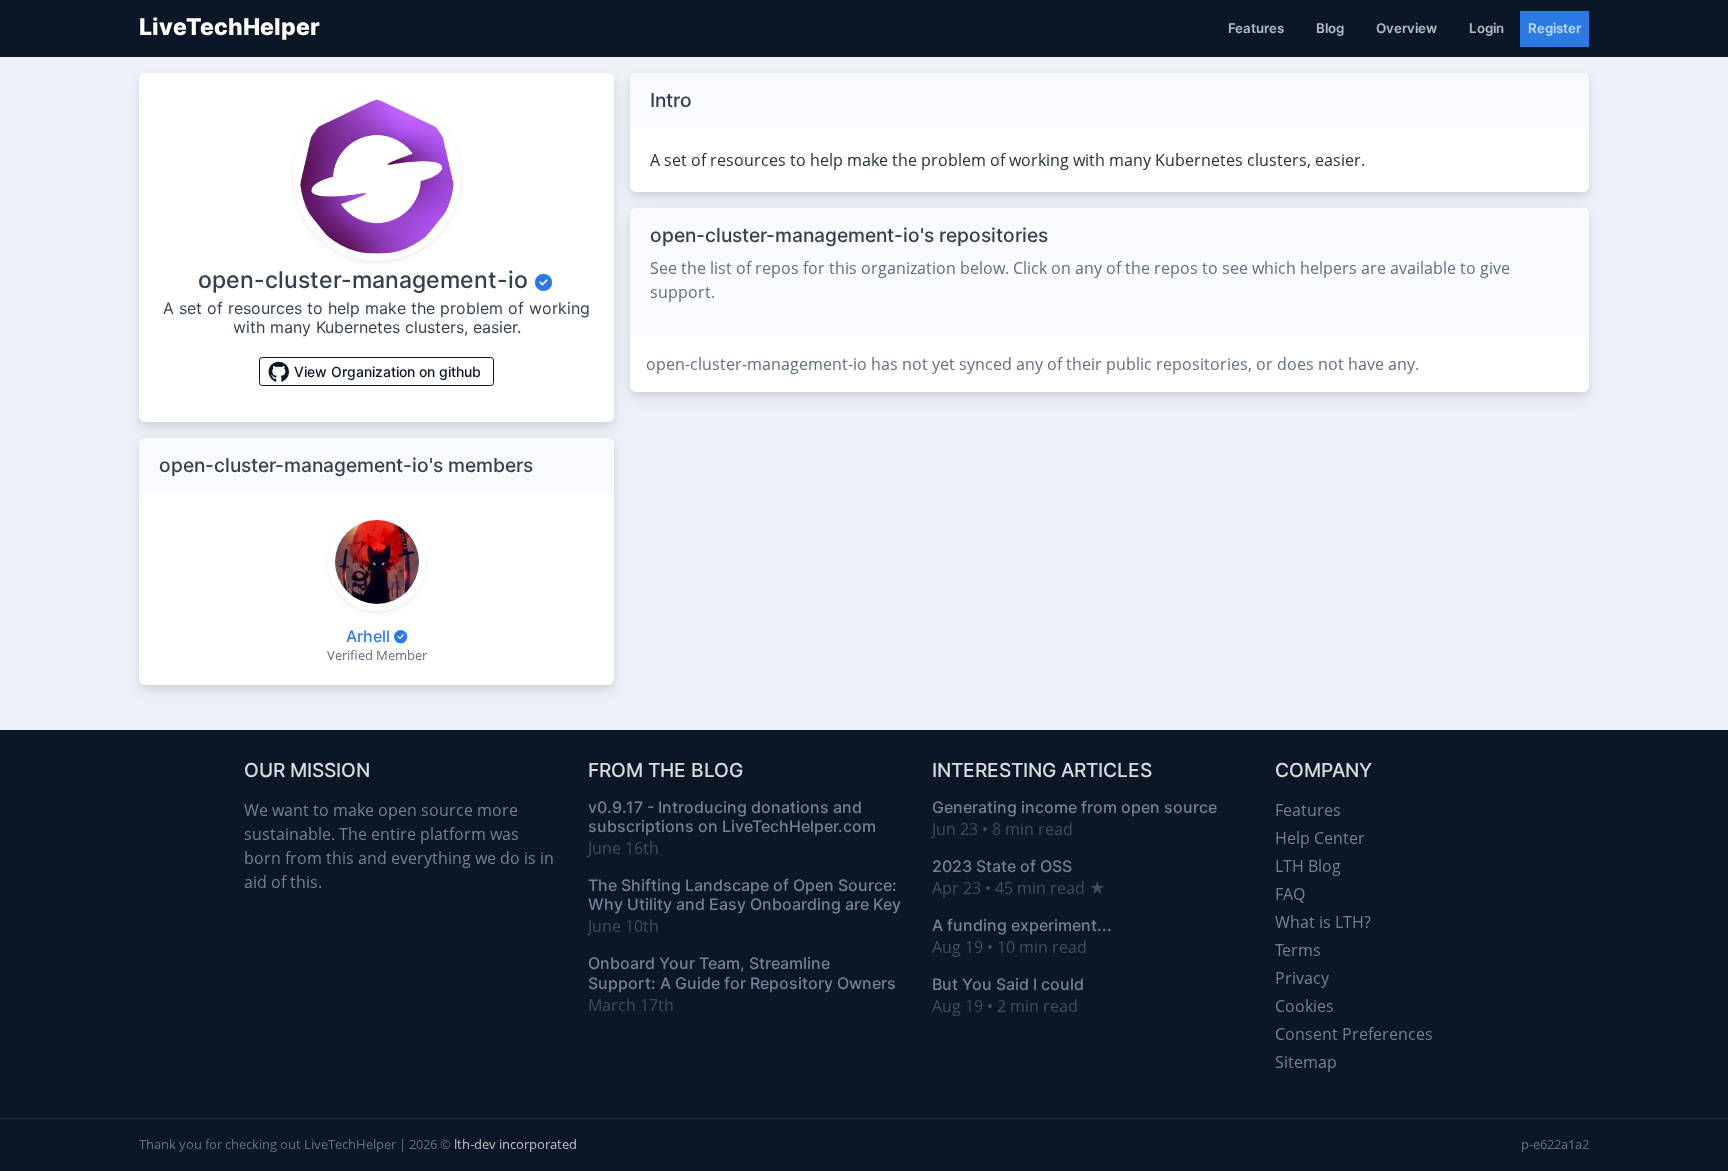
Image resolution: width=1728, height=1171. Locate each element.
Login (1486, 28)
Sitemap (1306, 1062)
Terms (1298, 950)
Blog (1330, 28)
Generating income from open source (1074, 807)
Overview (1406, 28)
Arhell (368, 636)
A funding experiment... (1022, 925)
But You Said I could (1008, 984)
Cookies (1304, 1006)
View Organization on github (387, 371)
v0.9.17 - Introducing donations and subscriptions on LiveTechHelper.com (732, 816)
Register (1554, 28)
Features (1256, 28)
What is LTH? (1323, 922)
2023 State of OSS (1002, 866)
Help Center (1320, 838)
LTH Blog (1308, 866)
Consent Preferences (1354, 1034)
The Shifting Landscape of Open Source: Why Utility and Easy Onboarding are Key (744, 894)
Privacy (1302, 978)
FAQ (1290, 894)
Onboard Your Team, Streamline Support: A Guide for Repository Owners (742, 972)
